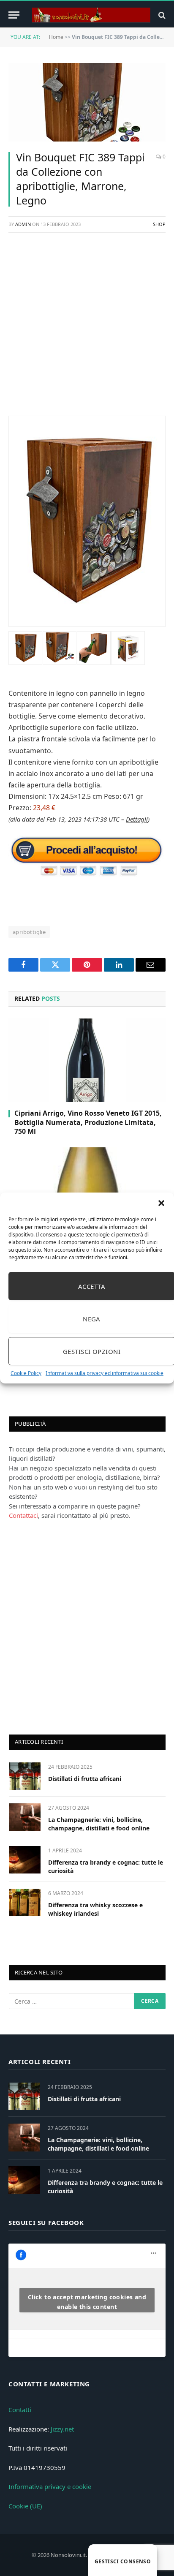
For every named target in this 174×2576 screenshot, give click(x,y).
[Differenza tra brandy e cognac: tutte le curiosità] (25, 1860)
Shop (159, 224)
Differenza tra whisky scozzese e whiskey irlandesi (95, 1909)
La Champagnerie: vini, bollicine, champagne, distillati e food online (99, 1824)
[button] (161, 1203)
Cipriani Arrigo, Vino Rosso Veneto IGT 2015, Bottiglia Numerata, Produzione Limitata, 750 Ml (88, 1122)
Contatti (20, 2410)
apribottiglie (29, 932)
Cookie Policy (26, 1373)
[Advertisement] (87, 329)
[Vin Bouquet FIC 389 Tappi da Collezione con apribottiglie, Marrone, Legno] (87, 102)
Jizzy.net (62, 2429)
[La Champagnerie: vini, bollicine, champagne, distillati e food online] (25, 1817)
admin (23, 224)
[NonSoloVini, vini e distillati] (91, 15)
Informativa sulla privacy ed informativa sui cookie (105, 1373)
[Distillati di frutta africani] (25, 1776)
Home (56, 37)
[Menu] (14, 15)
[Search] (161, 15)
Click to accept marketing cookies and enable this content (87, 2302)
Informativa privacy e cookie (50, 2486)
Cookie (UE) (25, 2506)
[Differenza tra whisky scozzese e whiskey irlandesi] (25, 1902)
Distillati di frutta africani (85, 1779)
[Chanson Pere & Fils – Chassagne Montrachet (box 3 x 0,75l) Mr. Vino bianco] (87, 1189)
